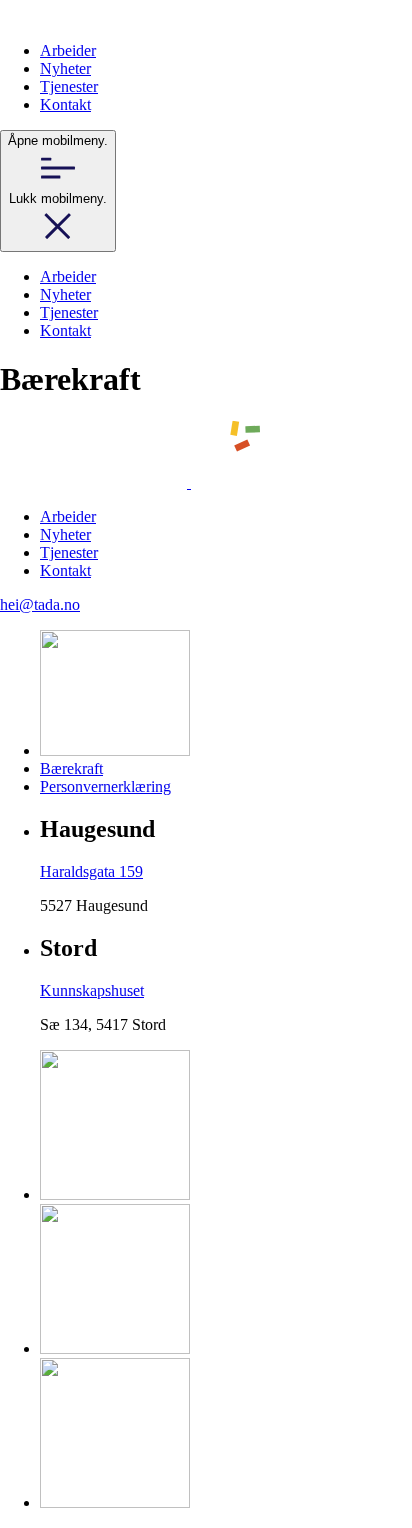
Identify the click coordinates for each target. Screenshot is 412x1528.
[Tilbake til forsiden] (36, 16)
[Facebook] (115, 1194)
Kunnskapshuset (92, 990)
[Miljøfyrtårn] (115, 750)
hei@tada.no (40, 604)
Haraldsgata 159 (91, 871)
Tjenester (69, 86)
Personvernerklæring (105, 786)
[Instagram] (115, 1348)
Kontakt (65, 104)
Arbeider (68, 50)
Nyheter (65, 68)
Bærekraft (71, 768)
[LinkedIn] (115, 1502)
